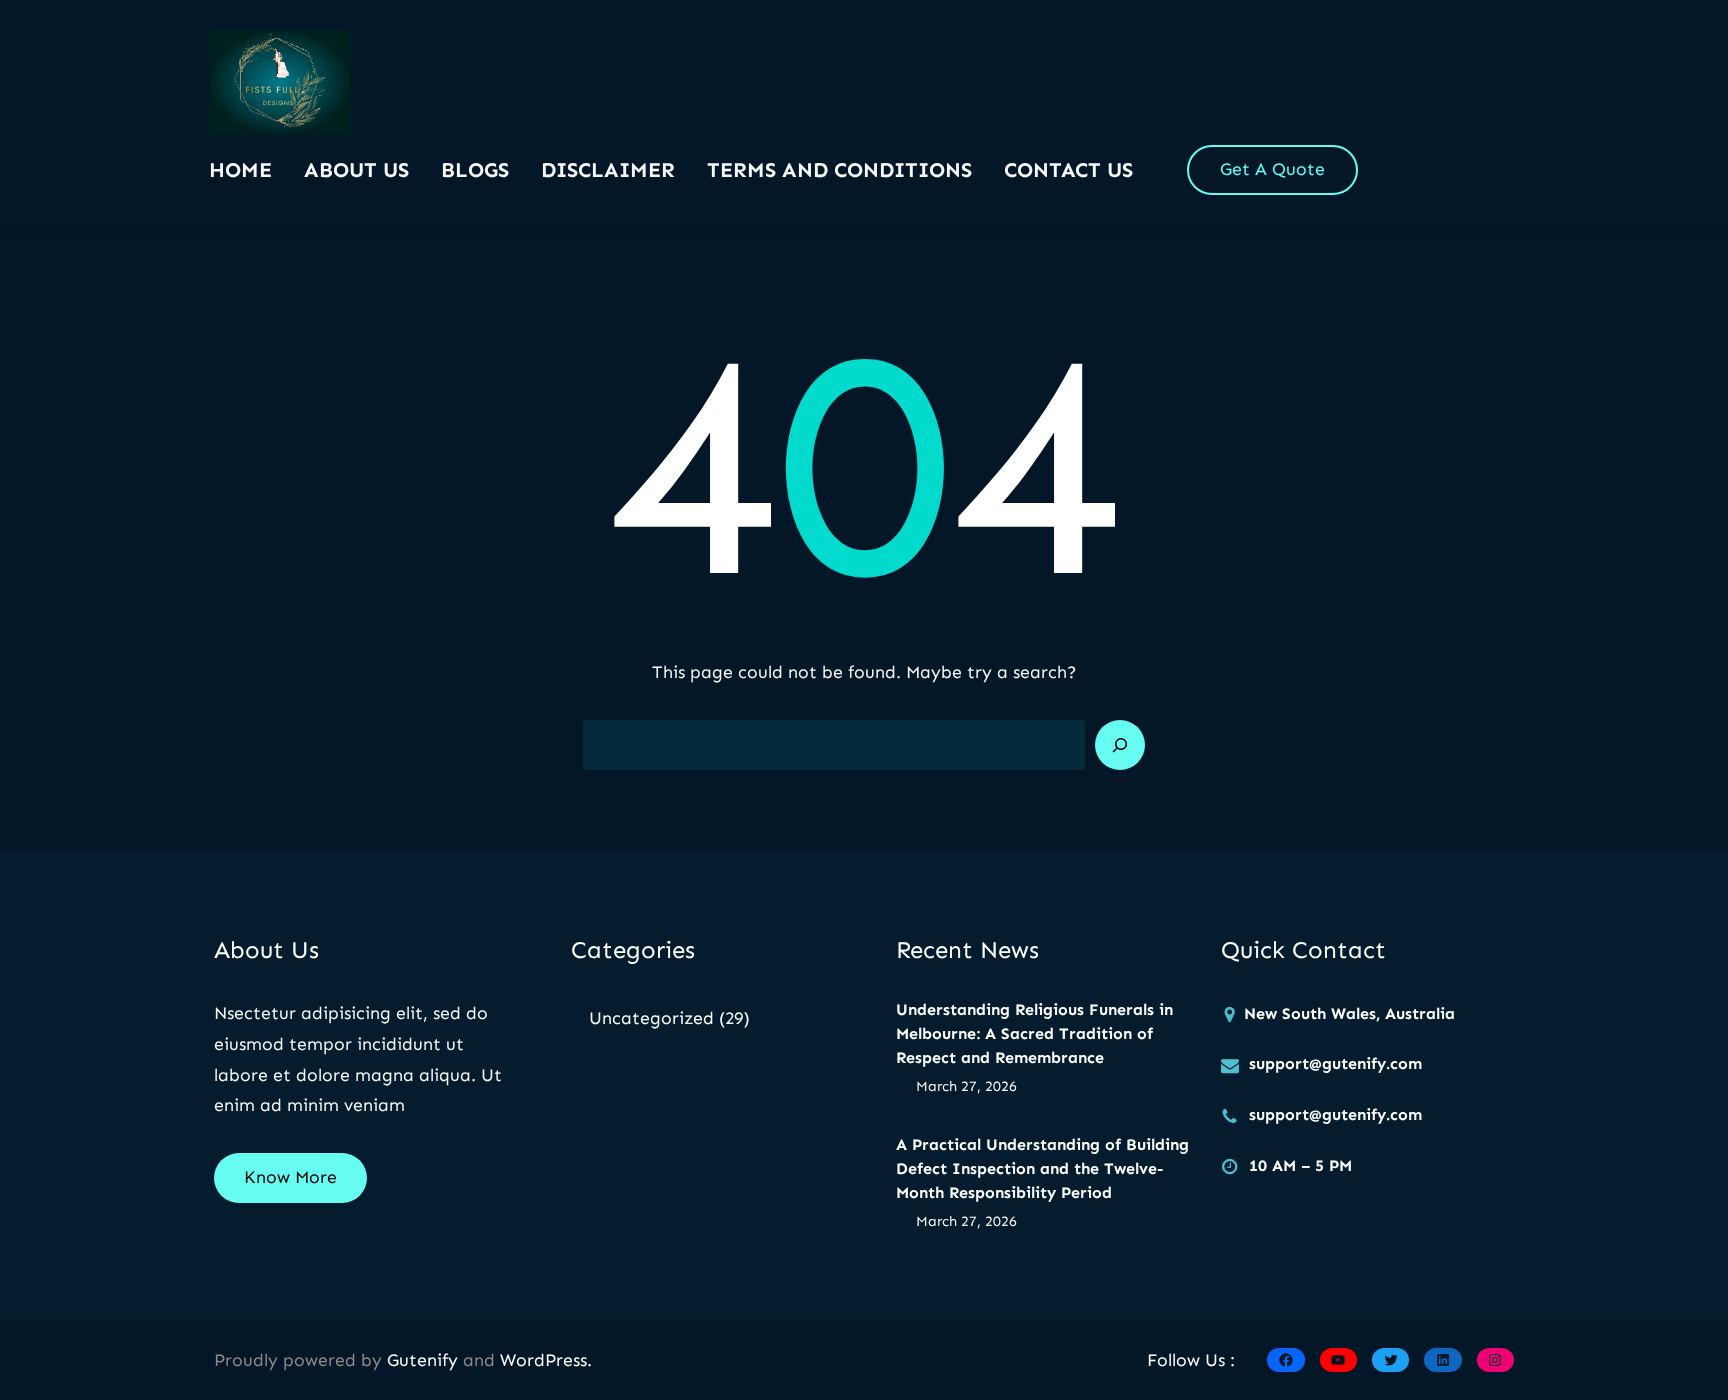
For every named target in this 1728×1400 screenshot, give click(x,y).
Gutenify (425, 1360)
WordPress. (546, 1360)
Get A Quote (1272, 169)
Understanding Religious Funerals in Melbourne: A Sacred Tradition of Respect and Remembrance (1034, 1033)
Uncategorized (651, 1018)
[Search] (1120, 745)
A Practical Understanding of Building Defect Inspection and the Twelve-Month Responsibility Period (1042, 1168)
